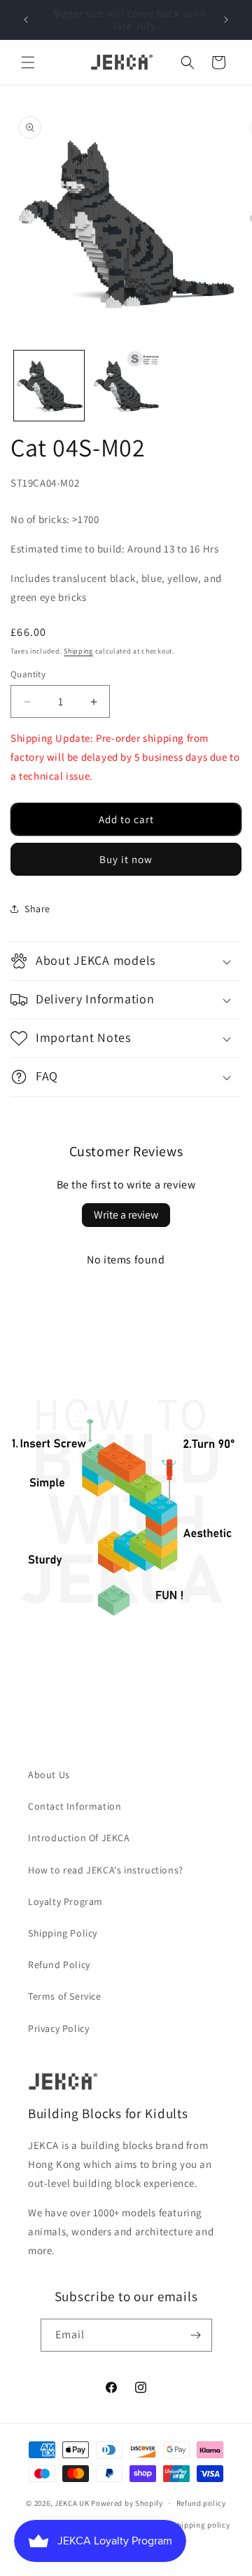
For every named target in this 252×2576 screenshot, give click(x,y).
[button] (28, 62)
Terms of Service (65, 1996)
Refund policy (201, 2503)
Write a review (126, 1215)
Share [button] (37, 909)
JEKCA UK (72, 2503)
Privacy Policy (58, 2028)
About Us (49, 1775)
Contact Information (75, 1806)
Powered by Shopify (127, 2503)
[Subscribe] (196, 2335)
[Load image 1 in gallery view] (49, 386)
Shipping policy (201, 2525)
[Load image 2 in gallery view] (126, 386)
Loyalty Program (65, 1902)
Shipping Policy (63, 1933)
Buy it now (126, 859)
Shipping (78, 651)
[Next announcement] (226, 20)
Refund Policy (59, 1965)
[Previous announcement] (26, 20)
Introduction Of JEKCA (79, 1838)
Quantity (28, 674)
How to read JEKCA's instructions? (106, 1870)
